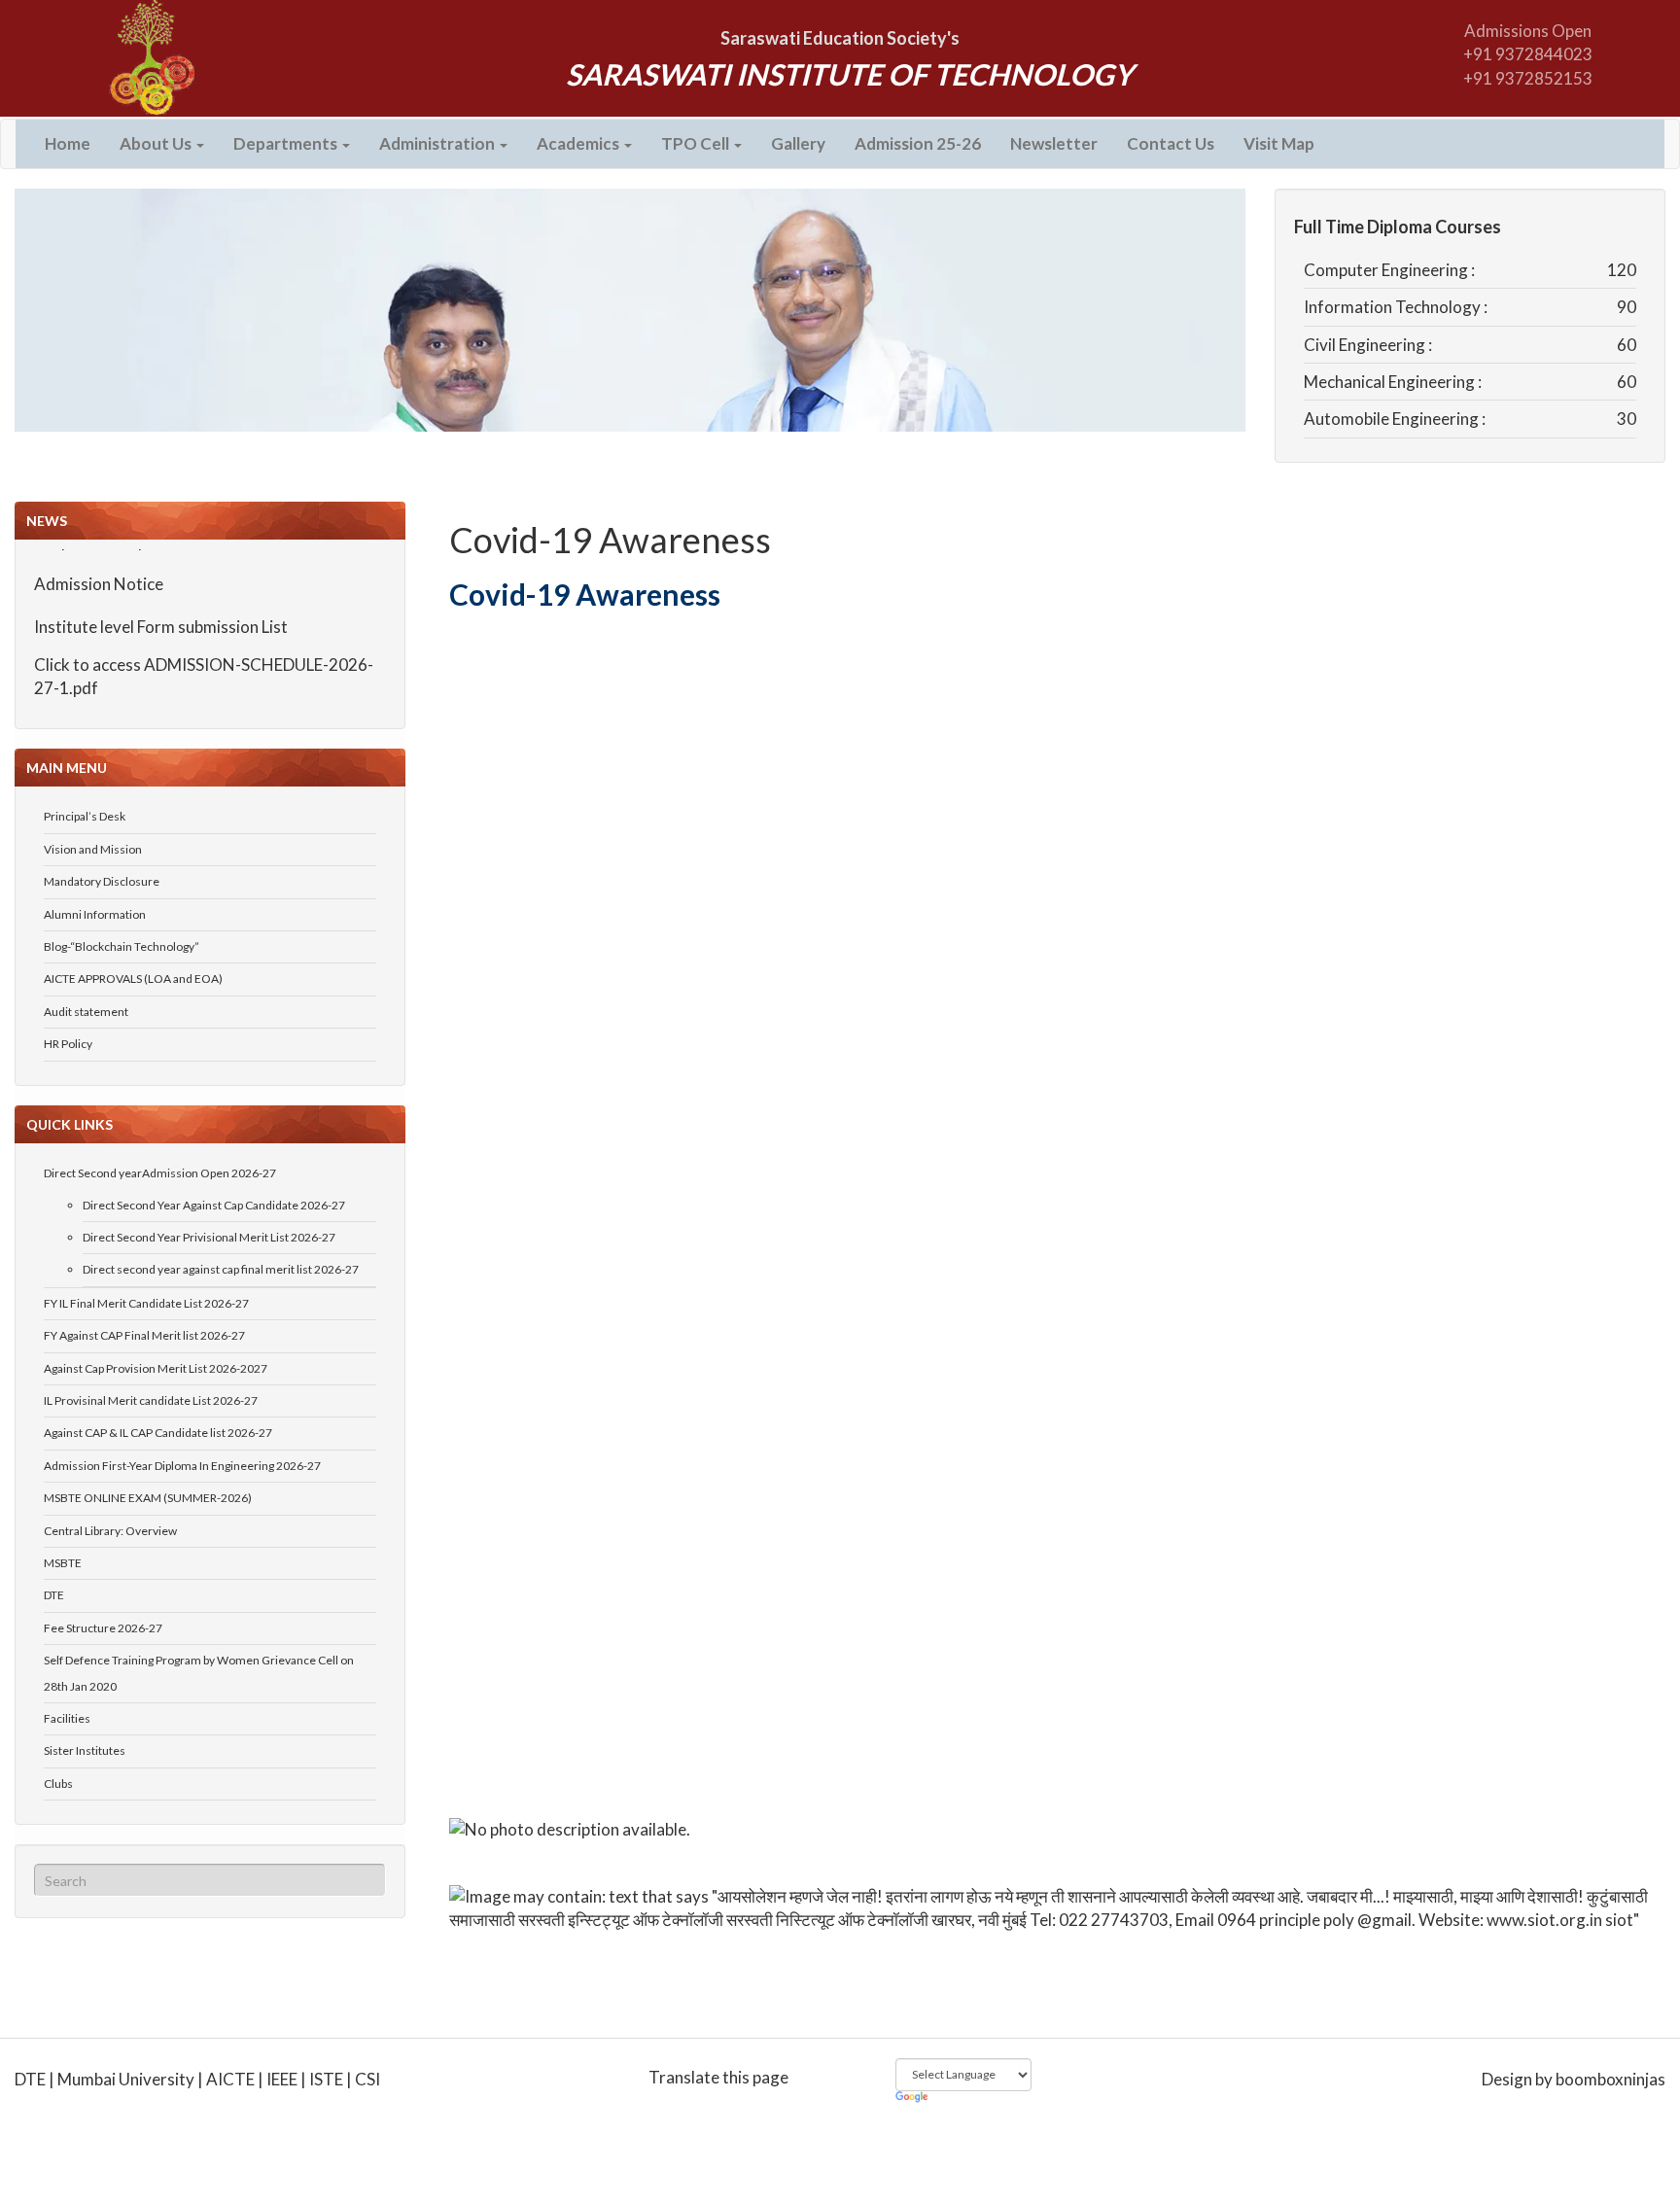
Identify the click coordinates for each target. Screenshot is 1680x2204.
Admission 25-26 (918, 143)
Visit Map (1279, 143)
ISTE (326, 2079)
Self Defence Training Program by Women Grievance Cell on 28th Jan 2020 (199, 1673)
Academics (579, 143)
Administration (438, 143)
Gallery (798, 143)
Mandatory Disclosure (102, 881)
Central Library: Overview (110, 1531)
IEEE (282, 2079)
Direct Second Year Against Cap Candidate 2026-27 (214, 1205)
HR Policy (68, 1044)
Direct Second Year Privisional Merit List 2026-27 (209, 1237)
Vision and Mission (93, 849)
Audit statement (86, 1012)
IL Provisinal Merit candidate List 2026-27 (151, 1400)
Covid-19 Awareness (610, 540)
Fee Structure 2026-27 (103, 1628)
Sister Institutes (85, 1750)
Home (68, 143)
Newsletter (1054, 143)
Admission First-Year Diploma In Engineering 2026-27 (182, 1466)
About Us (157, 143)
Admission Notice (99, 565)
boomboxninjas (1610, 2079)
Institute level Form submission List (161, 609)
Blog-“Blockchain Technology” (122, 946)
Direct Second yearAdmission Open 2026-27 (160, 1173)
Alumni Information (95, 914)
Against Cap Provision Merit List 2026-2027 (156, 1368)
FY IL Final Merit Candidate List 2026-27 (146, 1303)
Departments (287, 143)
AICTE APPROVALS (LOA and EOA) (133, 979)
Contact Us (1171, 143)
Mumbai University (126, 2079)
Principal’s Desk (85, 816)
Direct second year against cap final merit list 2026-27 (221, 1269)
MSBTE (63, 1563)
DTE (54, 1595)
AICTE (230, 2079)
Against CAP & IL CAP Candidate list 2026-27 (158, 1433)
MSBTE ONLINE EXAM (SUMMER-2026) (148, 1498)
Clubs (58, 1784)
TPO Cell (697, 143)
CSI (367, 2079)
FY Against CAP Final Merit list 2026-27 (144, 1335)
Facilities (67, 1718)
